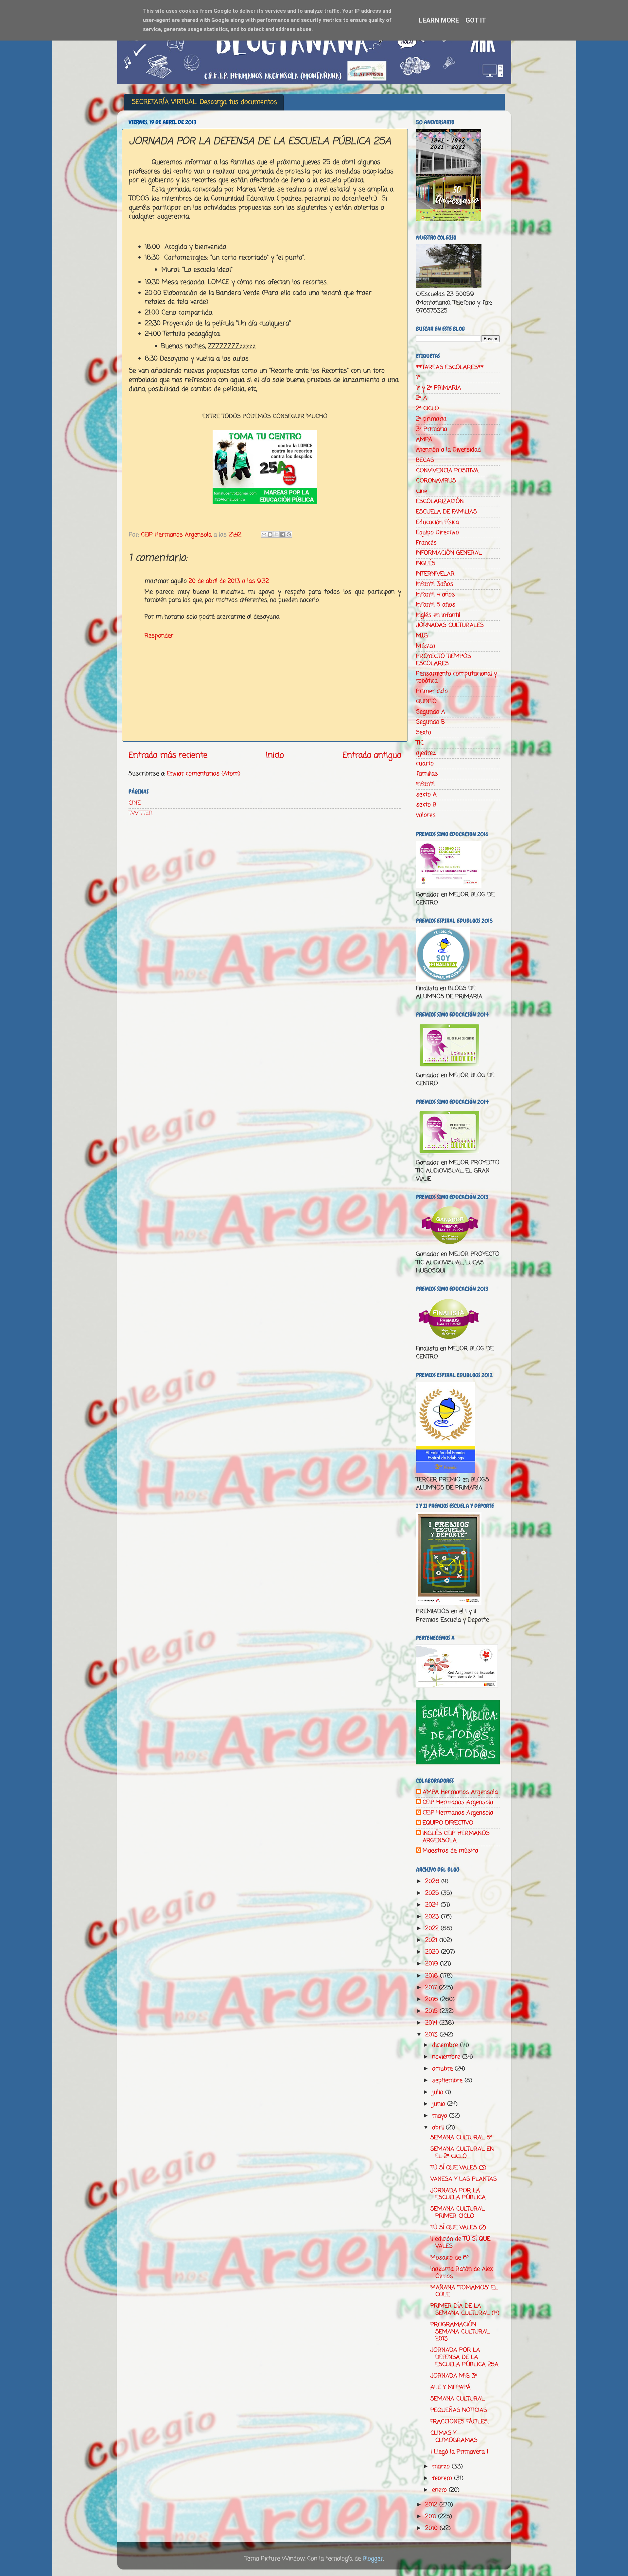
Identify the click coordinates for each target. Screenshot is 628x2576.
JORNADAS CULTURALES (450, 625)
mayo (441, 2116)
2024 (433, 1905)
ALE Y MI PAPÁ (451, 2387)
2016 (433, 1999)
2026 (433, 1881)
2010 (432, 2528)
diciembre (446, 2045)
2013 (432, 2035)
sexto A (426, 795)
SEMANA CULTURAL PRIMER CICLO (458, 2213)
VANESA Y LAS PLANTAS (464, 2179)
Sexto (424, 732)
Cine (422, 491)
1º (418, 378)
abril (439, 2128)
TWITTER (141, 813)
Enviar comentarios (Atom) (204, 774)
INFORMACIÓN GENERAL (449, 553)
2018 (433, 1976)
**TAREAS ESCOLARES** (450, 367)
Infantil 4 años (436, 595)
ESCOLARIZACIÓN (440, 501)
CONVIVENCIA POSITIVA (447, 471)
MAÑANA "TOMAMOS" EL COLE (464, 2291)
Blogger (373, 2559)
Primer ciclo (432, 691)
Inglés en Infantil (438, 615)
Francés (426, 543)
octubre (443, 2069)
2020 (433, 1952)
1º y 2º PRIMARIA (439, 388)
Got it (476, 20)
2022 (433, 1928)
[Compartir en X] (276, 534)
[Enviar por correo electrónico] (264, 534)
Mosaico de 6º (450, 2258)
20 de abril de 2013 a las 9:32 (229, 581)
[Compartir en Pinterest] (289, 534)
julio (439, 2092)
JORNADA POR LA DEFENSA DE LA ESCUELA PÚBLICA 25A (464, 2357)
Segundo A (431, 712)
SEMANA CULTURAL (458, 2399)
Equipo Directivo (437, 532)
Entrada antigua (372, 755)
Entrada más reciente (168, 755)
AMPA (424, 440)
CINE (135, 803)
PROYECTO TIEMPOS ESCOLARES (444, 660)
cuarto (425, 764)
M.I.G (422, 636)
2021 (432, 1940)
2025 (433, 1893)
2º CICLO (427, 409)
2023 (433, 1917)
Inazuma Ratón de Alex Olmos (462, 2273)
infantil (425, 784)
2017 (432, 1988)
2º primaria (431, 419)
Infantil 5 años (436, 605)
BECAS (425, 460)
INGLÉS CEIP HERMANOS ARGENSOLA (456, 1837)
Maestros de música (450, 1851)
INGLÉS (426, 564)
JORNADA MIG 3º (454, 2376)
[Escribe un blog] (270, 534)
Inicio (275, 755)
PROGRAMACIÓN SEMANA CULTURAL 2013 (460, 2332)
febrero (443, 2478)
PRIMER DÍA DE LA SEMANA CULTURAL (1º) (465, 2310)
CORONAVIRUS (436, 481)
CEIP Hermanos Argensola (458, 1803)
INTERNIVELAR (435, 574)
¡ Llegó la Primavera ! (459, 2452)
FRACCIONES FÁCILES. (459, 2422)
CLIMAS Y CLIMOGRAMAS (454, 2437)
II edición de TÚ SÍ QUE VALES (460, 2243)
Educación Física (437, 522)
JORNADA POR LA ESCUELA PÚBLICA (458, 2194)
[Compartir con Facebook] (283, 534)
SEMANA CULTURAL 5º (461, 2138)
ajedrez (426, 753)
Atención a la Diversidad (448, 450)
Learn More (439, 20)
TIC (420, 743)
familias (427, 774)
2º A (422, 398)
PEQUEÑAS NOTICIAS (459, 2410)
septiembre (448, 2080)
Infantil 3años (435, 584)
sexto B (426, 805)
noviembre (447, 2057)
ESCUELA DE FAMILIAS (446, 512)
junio (440, 2104)
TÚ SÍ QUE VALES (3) (458, 2168)
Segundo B (430, 722)
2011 (432, 2517)
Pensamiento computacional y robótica (456, 677)
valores (426, 815)
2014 (432, 2023)
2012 (432, 2505)
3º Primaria (432, 429)
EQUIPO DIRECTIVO (448, 1823)
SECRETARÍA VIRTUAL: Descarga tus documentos (204, 102)
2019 (433, 1964)
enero (440, 2490)
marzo (442, 2467)
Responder (159, 636)
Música (426, 646)
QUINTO (426, 701)
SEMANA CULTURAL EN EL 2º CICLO (462, 2153)
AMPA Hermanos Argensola (460, 1793)
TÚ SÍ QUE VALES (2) (458, 2228)
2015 (432, 2011)
